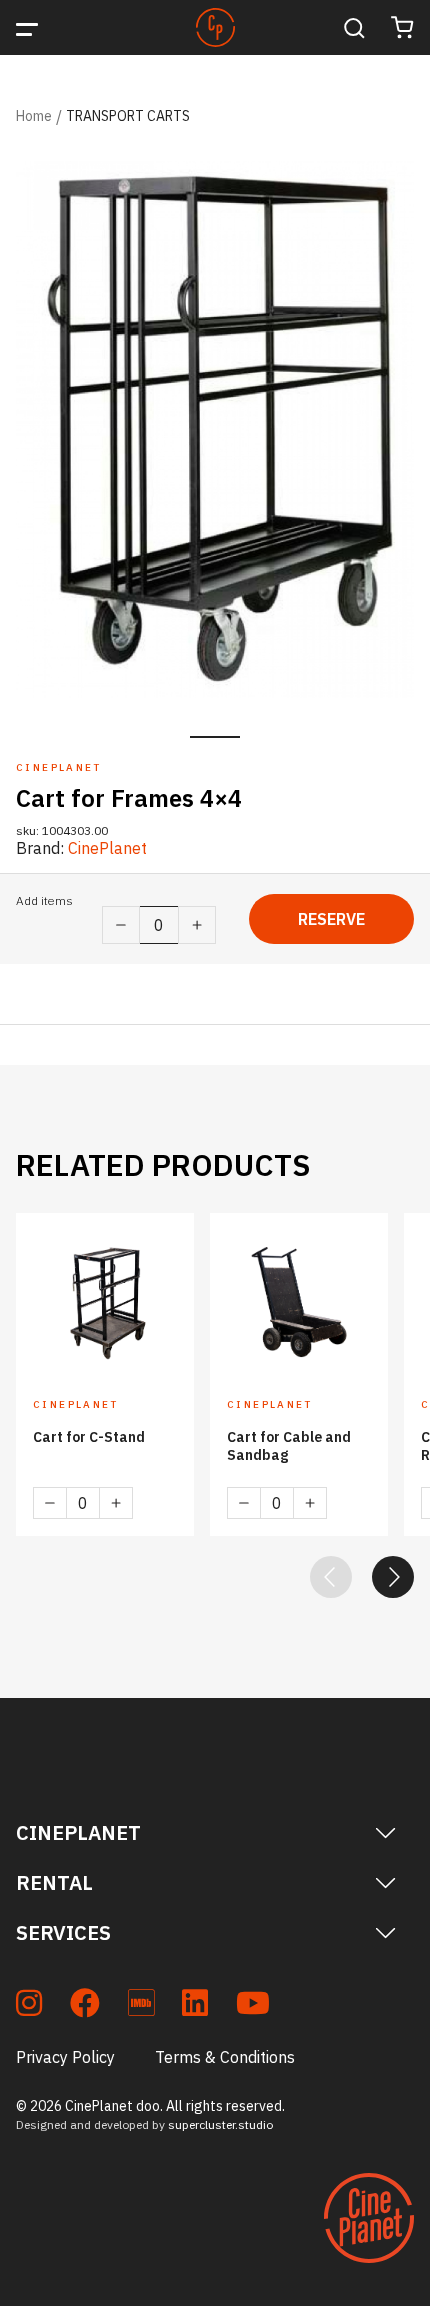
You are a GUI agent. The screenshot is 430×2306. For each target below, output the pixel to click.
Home (34, 116)
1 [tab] (215, 737)
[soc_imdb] (141, 2006)
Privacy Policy (65, 2057)
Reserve (331, 919)
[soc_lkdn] (195, 2006)
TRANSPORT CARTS (128, 116)
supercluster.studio (220, 2124)
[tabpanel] (215, 429)
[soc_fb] (85, 2006)
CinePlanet (107, 848)
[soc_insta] (29, 2006)
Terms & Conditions (225, 2057)
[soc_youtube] (253, 2006)
